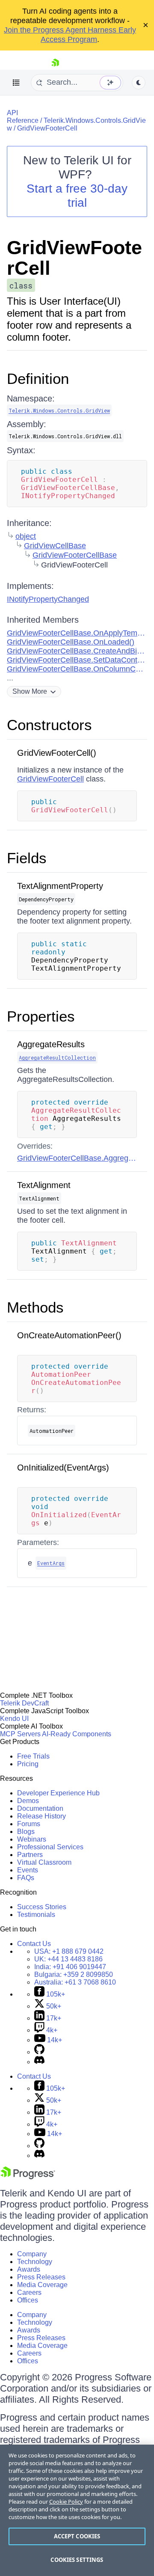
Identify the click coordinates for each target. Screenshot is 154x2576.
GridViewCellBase (55, 546)
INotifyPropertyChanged (48, 599)
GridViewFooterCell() (57, 753)
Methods (35, 1307)
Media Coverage (42, 2285)
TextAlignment (44, 1185)
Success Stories (42, 1907)
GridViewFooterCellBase (75, 555)
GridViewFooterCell (47, 128)
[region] (77, 2510)
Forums (29, 1824)
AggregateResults (51, 1044)
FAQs (26, 1878)
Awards (29, 2269)
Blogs (26, 1832)
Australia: (75, 1982)
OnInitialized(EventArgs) (63, 1468)
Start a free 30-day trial (77, 196)
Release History (41, 1816)
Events (28, 1870)
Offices (28, 2300)
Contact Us (34, 1944)
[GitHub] (39, 2052)
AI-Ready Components (77, 1734)
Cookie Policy (66, 2502)
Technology (35, 2262)
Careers (29, 2292)
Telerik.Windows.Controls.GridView (59, 410)
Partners (30, 1855)
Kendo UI (14, 1719)
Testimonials (36, 1915)
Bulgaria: (74, 1974)
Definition (38, 379)
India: (70, 1967)
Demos (28, 1801)
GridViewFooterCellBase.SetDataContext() (80, 660)
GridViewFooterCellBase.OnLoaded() (71, 642)
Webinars (32, 1839)
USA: (69, 1951)
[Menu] (16, 83)
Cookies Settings (77, 2560)
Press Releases (41, 2277)
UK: (68, 1959)
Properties (41, 1016)
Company (32, 2254)
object (26, 536)
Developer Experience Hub (58, 1793)
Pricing (28, 1764)
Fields (27, 858)
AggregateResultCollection (57, 1058)
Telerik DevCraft (24, 1703)
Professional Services (50, 1847)
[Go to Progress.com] (28, 2177)
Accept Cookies (77, 2536)
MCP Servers (20, 1734)
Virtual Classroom (44, 1862)
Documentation (40, 1808)
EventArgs (51, 1563)
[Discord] (39, 2062)
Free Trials (33, 1756)
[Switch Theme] (139, 83)
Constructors (49, 725)
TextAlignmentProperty (60, 886)
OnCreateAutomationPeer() (69, 1335)
